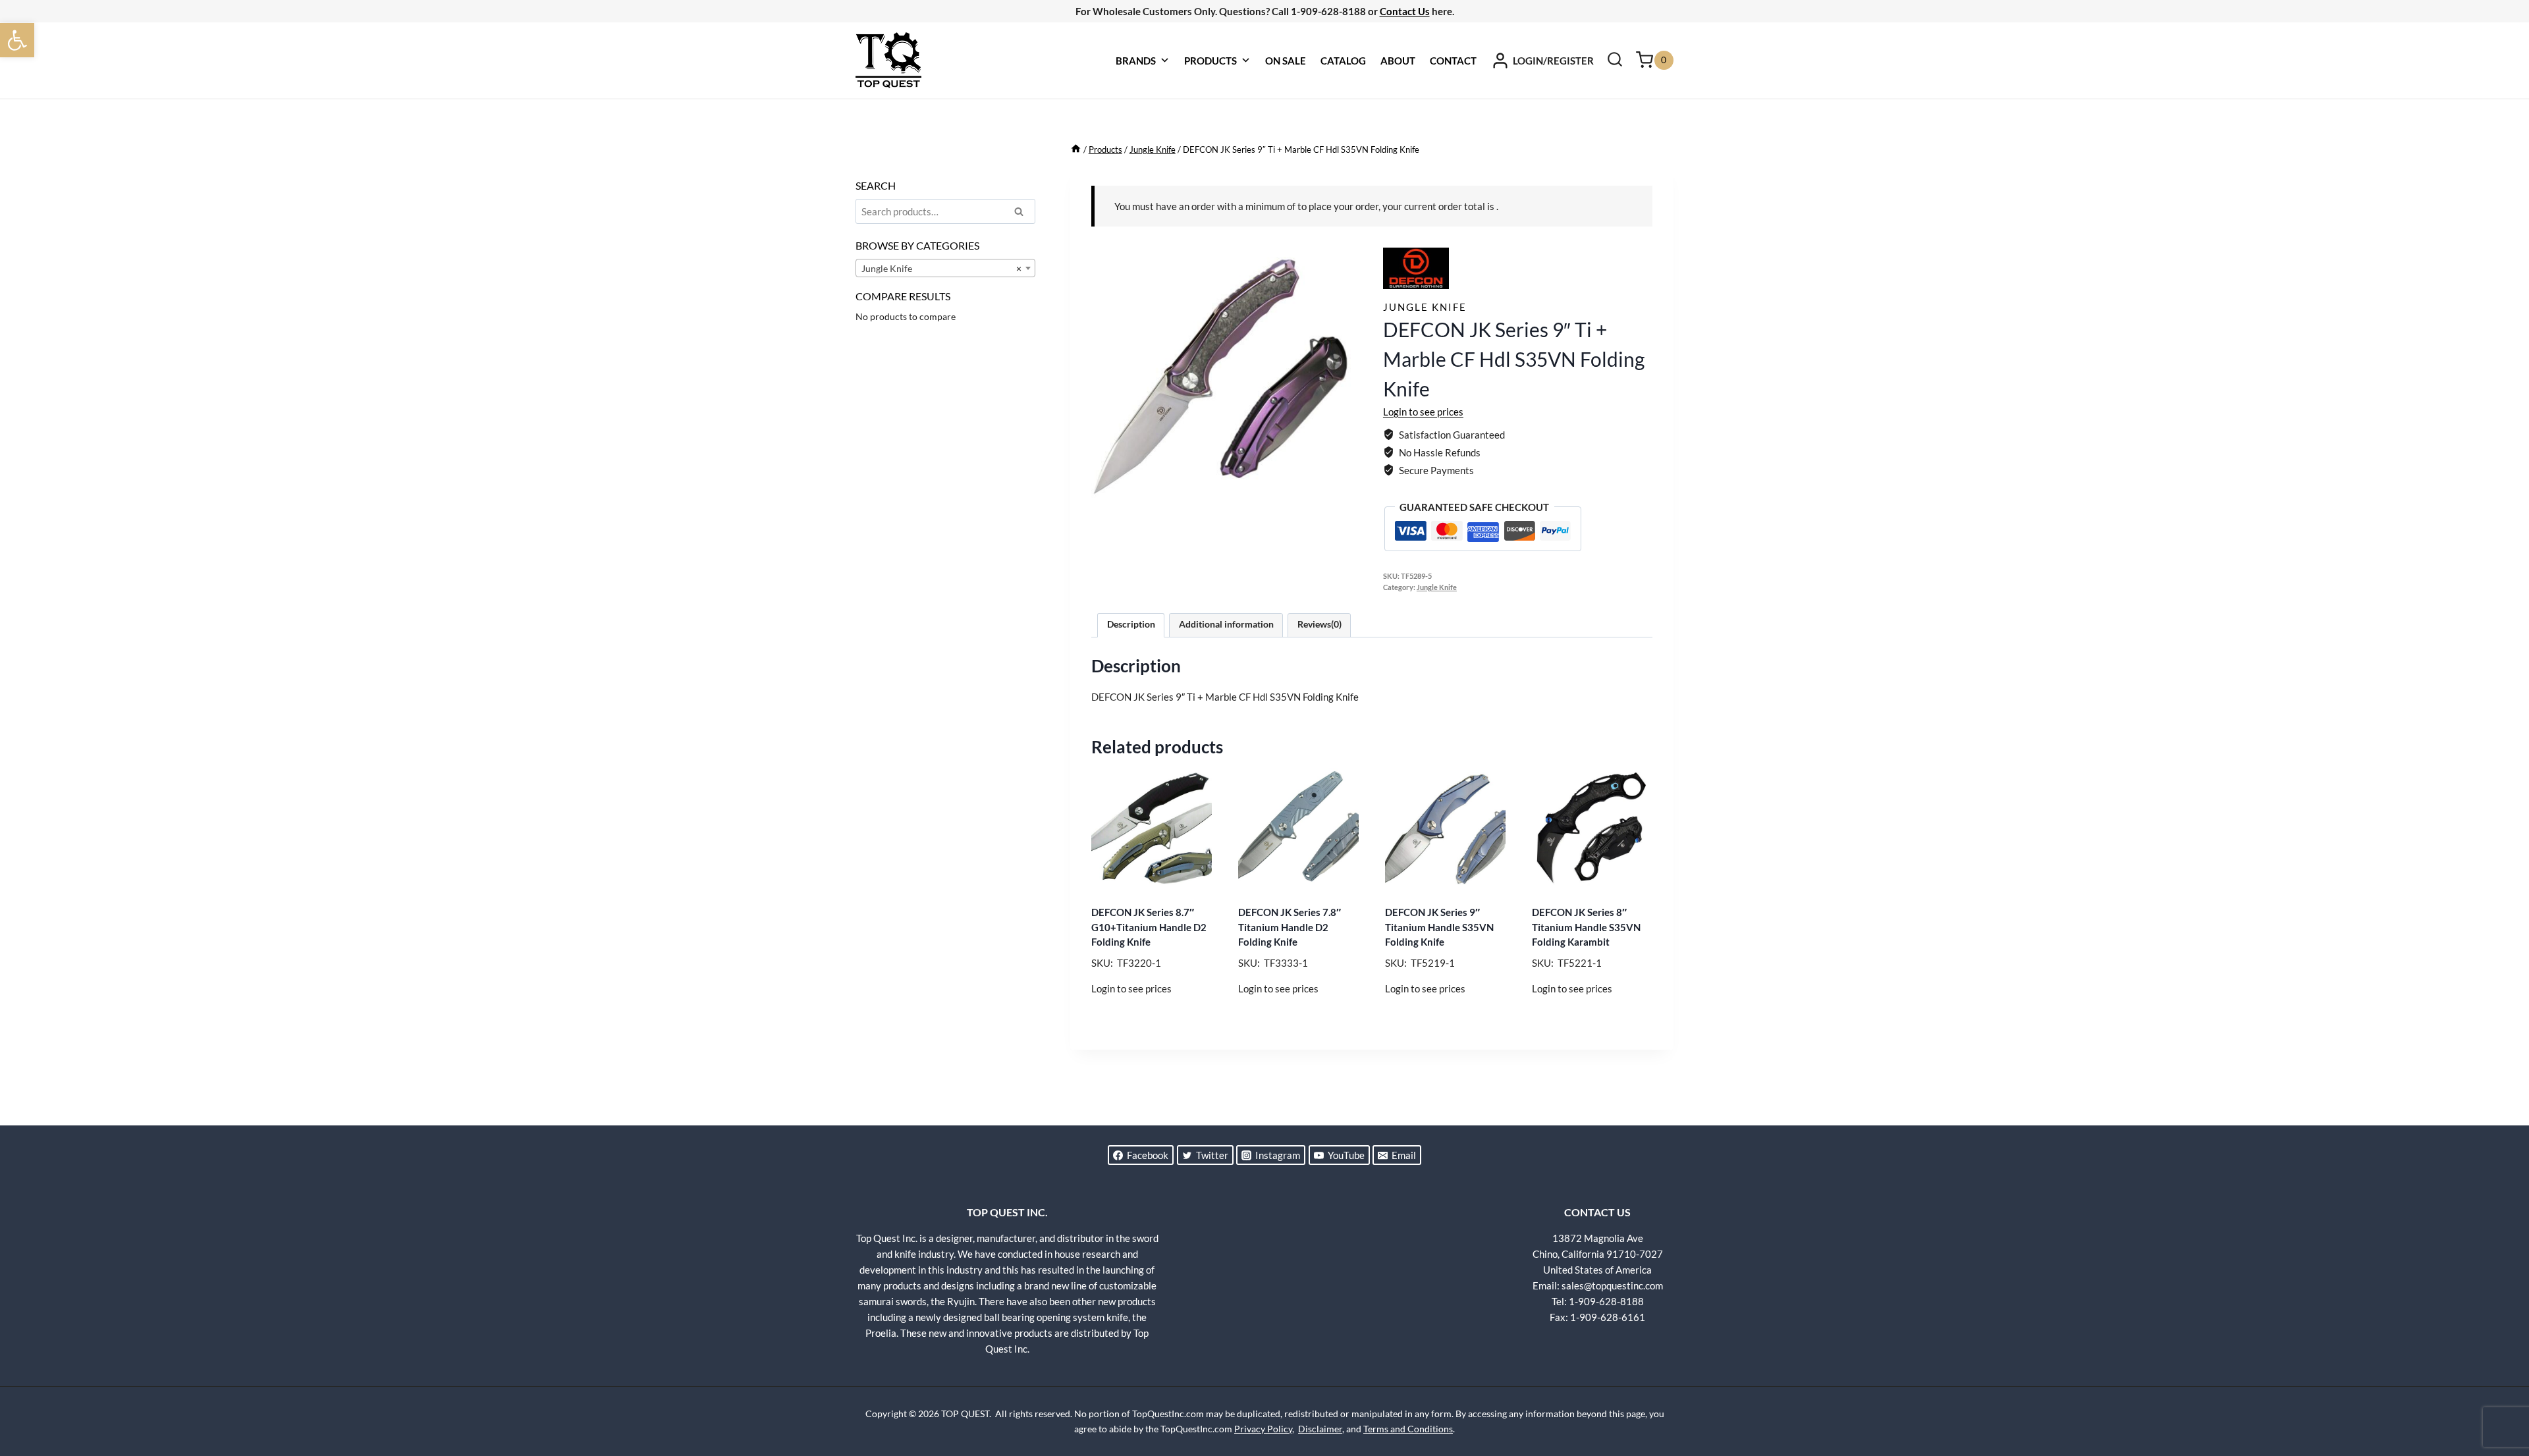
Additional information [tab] (1226, 624)
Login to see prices (1423, 412)
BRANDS (1136, 61)
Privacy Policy (1263, 1429)
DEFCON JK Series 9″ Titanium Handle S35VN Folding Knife (1439, 927)
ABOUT (1398, 61)
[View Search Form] (1615, 61)
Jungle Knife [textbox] (941, 268)
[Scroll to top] (2496, 1397)
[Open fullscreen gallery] (1347, 504)
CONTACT (1453, 61)
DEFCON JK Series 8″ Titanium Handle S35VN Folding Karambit (1586, 927)
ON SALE (1286, 61)
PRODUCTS (1210, 61)
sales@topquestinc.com (1612, 1285)
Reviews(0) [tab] (1319, 624)
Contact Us (1405, 11)
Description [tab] (1131, 624)
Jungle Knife (1425, 307)
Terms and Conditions (1408, 1429)
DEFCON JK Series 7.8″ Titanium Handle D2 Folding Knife (1290, 927)
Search (1023, 213)
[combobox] (945, 268)
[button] (17, 40)
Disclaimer (1320, 1429)
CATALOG (1343, 61)
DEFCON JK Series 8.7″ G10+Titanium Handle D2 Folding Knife (1149, 927)
